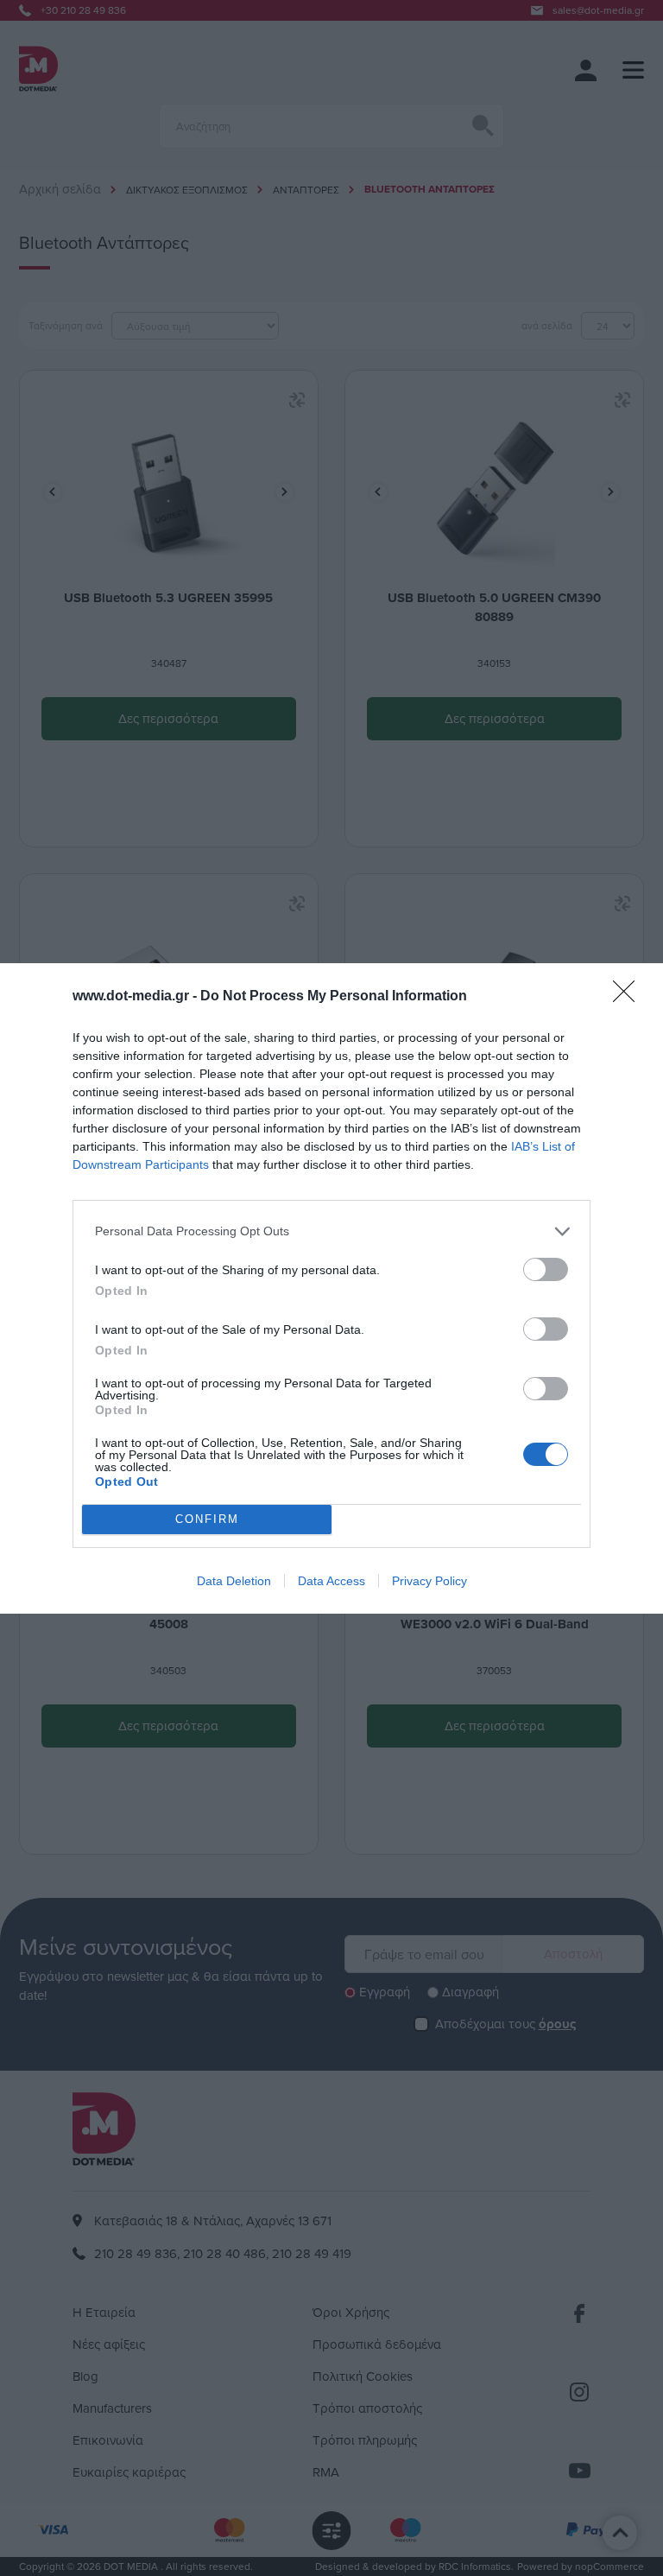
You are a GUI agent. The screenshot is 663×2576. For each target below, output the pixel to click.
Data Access (331, 1581)
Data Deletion (234, 1581)
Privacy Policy (429, 1581)
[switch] (546, 1269)
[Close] (629, 997)
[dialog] (331, 1288)
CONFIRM (207, 1519)
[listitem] (331, 1231)
